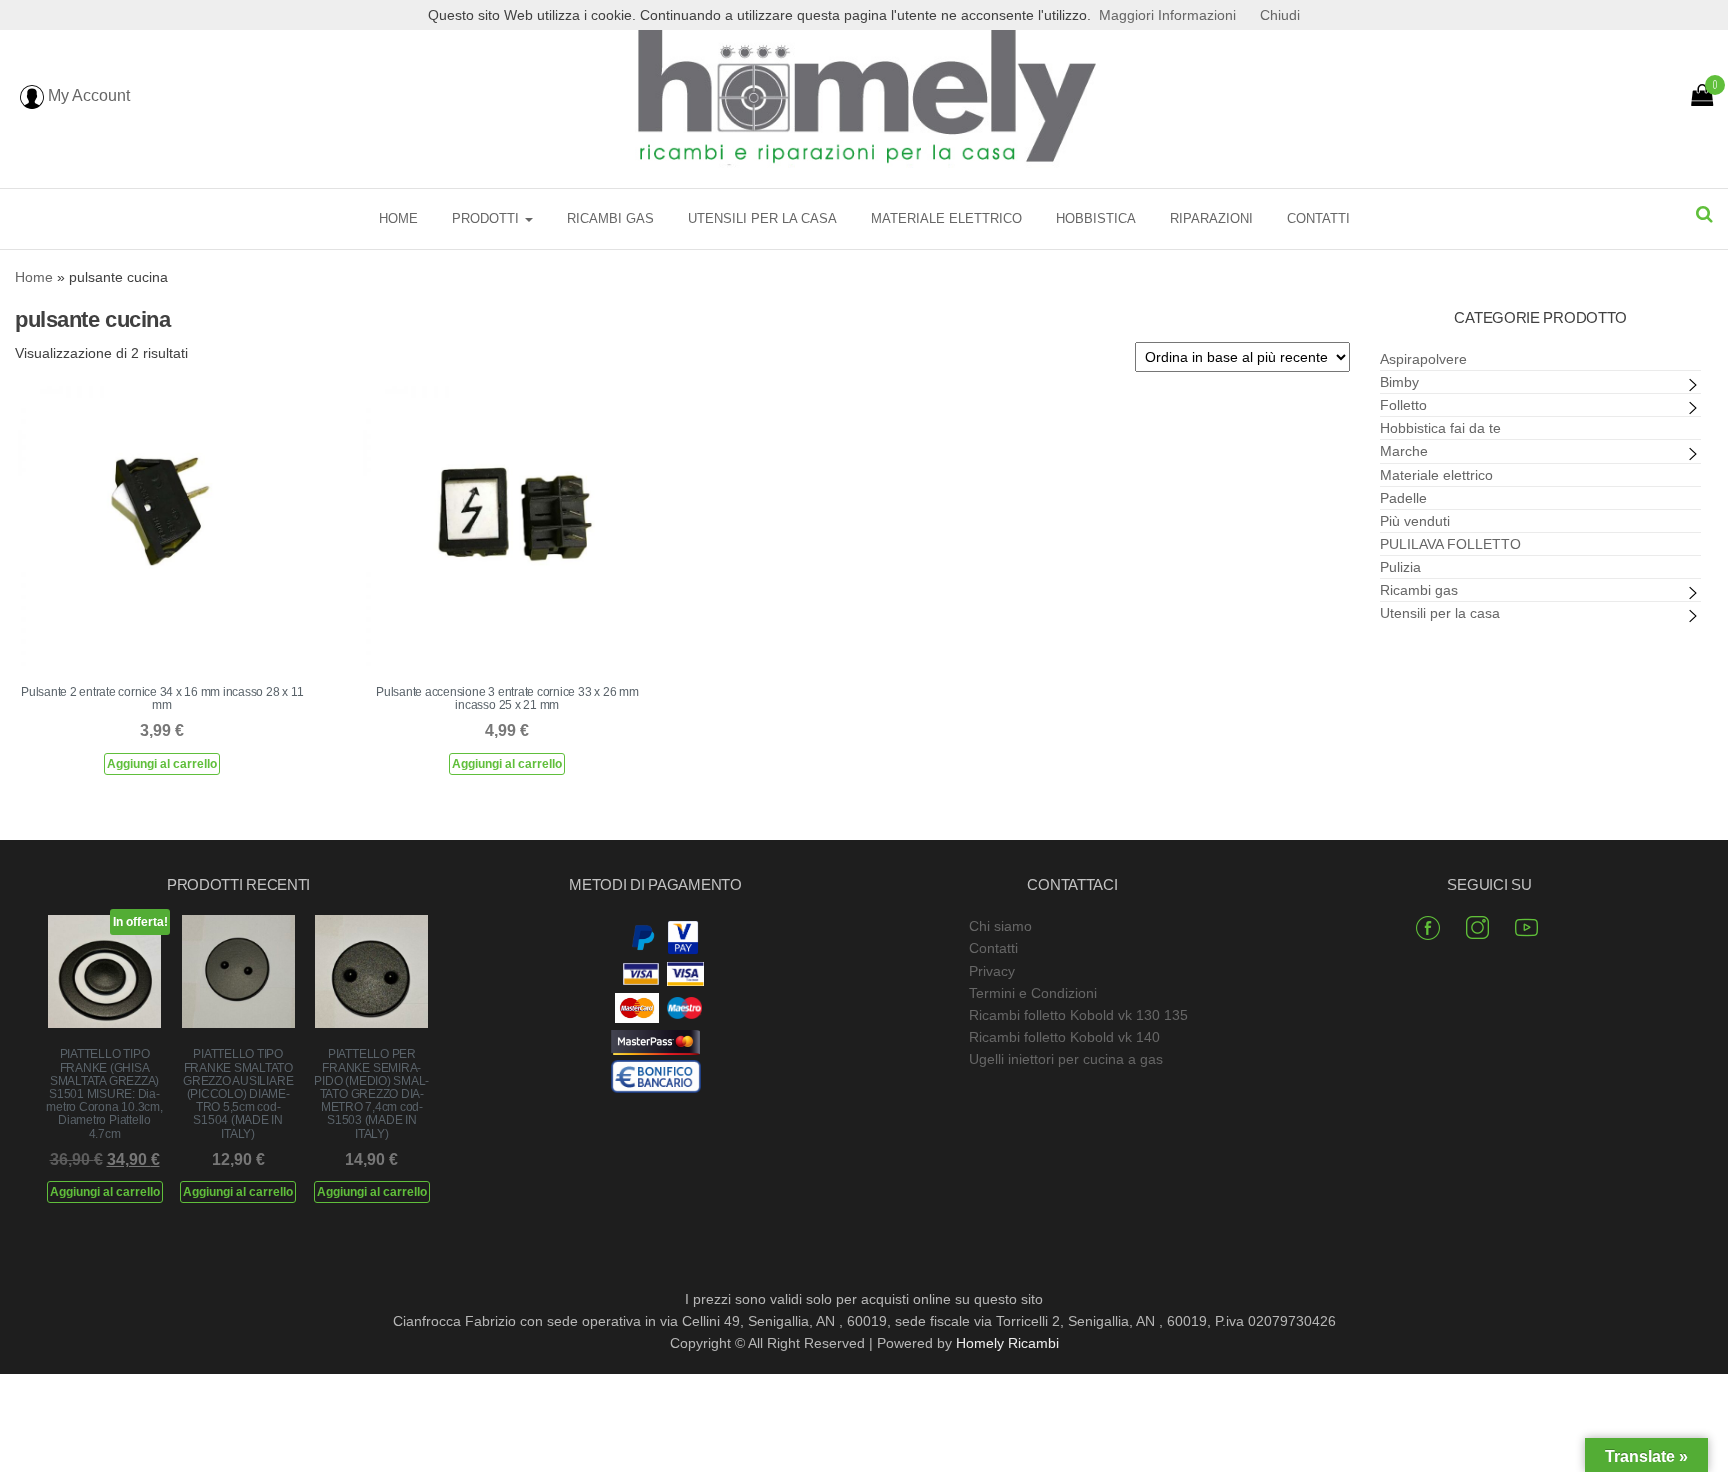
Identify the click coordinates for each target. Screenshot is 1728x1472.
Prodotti (487, 218)
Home (398, 218)
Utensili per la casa (762, 218)
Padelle (1403, 498)
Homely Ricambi (1007, 1343)
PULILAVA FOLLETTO (1450, 544)
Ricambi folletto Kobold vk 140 (1064, 1037)
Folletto (1403, 405)
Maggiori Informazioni (1167, 15)
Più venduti (1415, 521)
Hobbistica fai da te (1440, 428)
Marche (1404, 451)
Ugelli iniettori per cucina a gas (1066, 1059)
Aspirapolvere (1423, 359)
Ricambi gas (610, 218)
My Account (87, 95)
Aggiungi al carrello (162, 764)
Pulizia (1400, 567)
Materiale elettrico (946, 218)
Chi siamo (1000, 926)
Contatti (1318, 218)
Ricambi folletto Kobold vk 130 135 (1078, 1015)
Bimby (1399, 382)
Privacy (992, 971)
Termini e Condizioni (1033, 993)
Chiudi (1280, 15)
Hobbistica (1096, 218)
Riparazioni (1211, 218)
